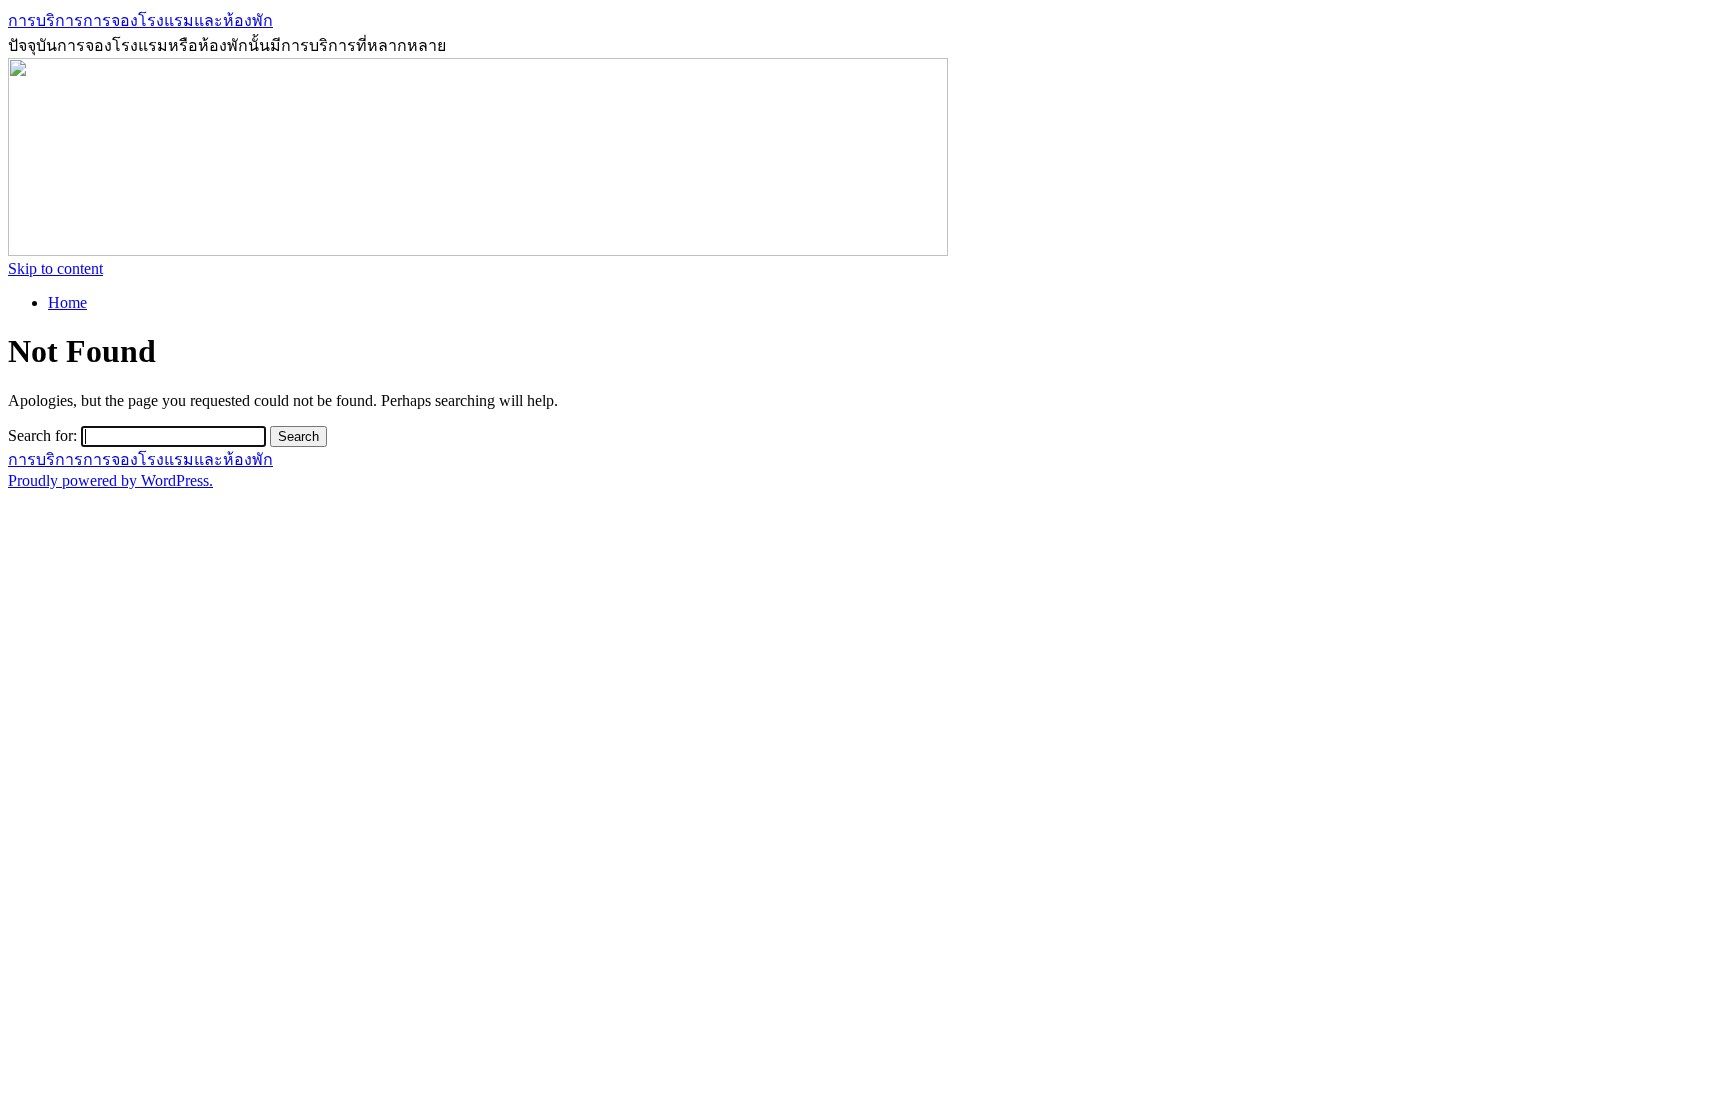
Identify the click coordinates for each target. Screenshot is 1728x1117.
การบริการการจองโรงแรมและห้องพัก (140, 20)
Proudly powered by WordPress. (110, 480)
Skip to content (55, 268)
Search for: (42, 435)
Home (67, 302)
